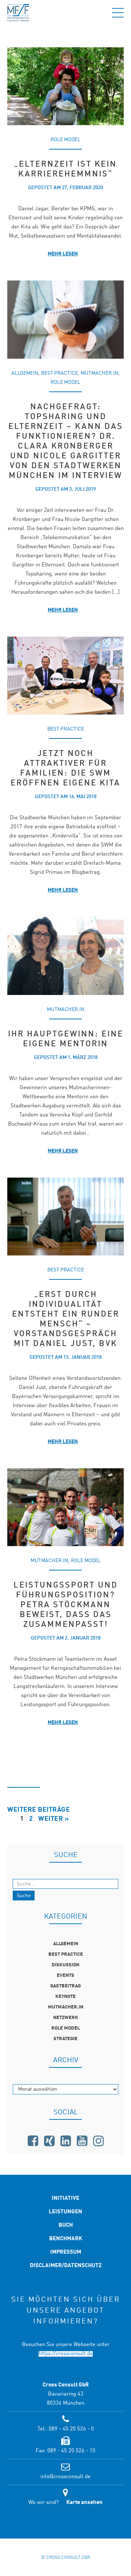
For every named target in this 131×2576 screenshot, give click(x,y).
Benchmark (66, 2239)
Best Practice (59, 373)
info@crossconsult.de (65, 2477)
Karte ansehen (84, 2503)
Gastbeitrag (65, 1986)
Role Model (65, 140)
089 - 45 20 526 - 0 (71, 2429)
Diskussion (65, 1965)
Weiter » (53, 1819)
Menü (118, 13)
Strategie (65, 2039)
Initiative (65, 2199)
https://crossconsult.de (66, 2354)
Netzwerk (66, 2018)
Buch (66, 2225)
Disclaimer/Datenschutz (66, 2266)
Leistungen (65, 2212)
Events (65, 1976)
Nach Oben (65, 2523)
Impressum (66, 2252)
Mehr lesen (63, 254)
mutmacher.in (100, 373)
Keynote (65, 1997)
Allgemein (25, 373)
